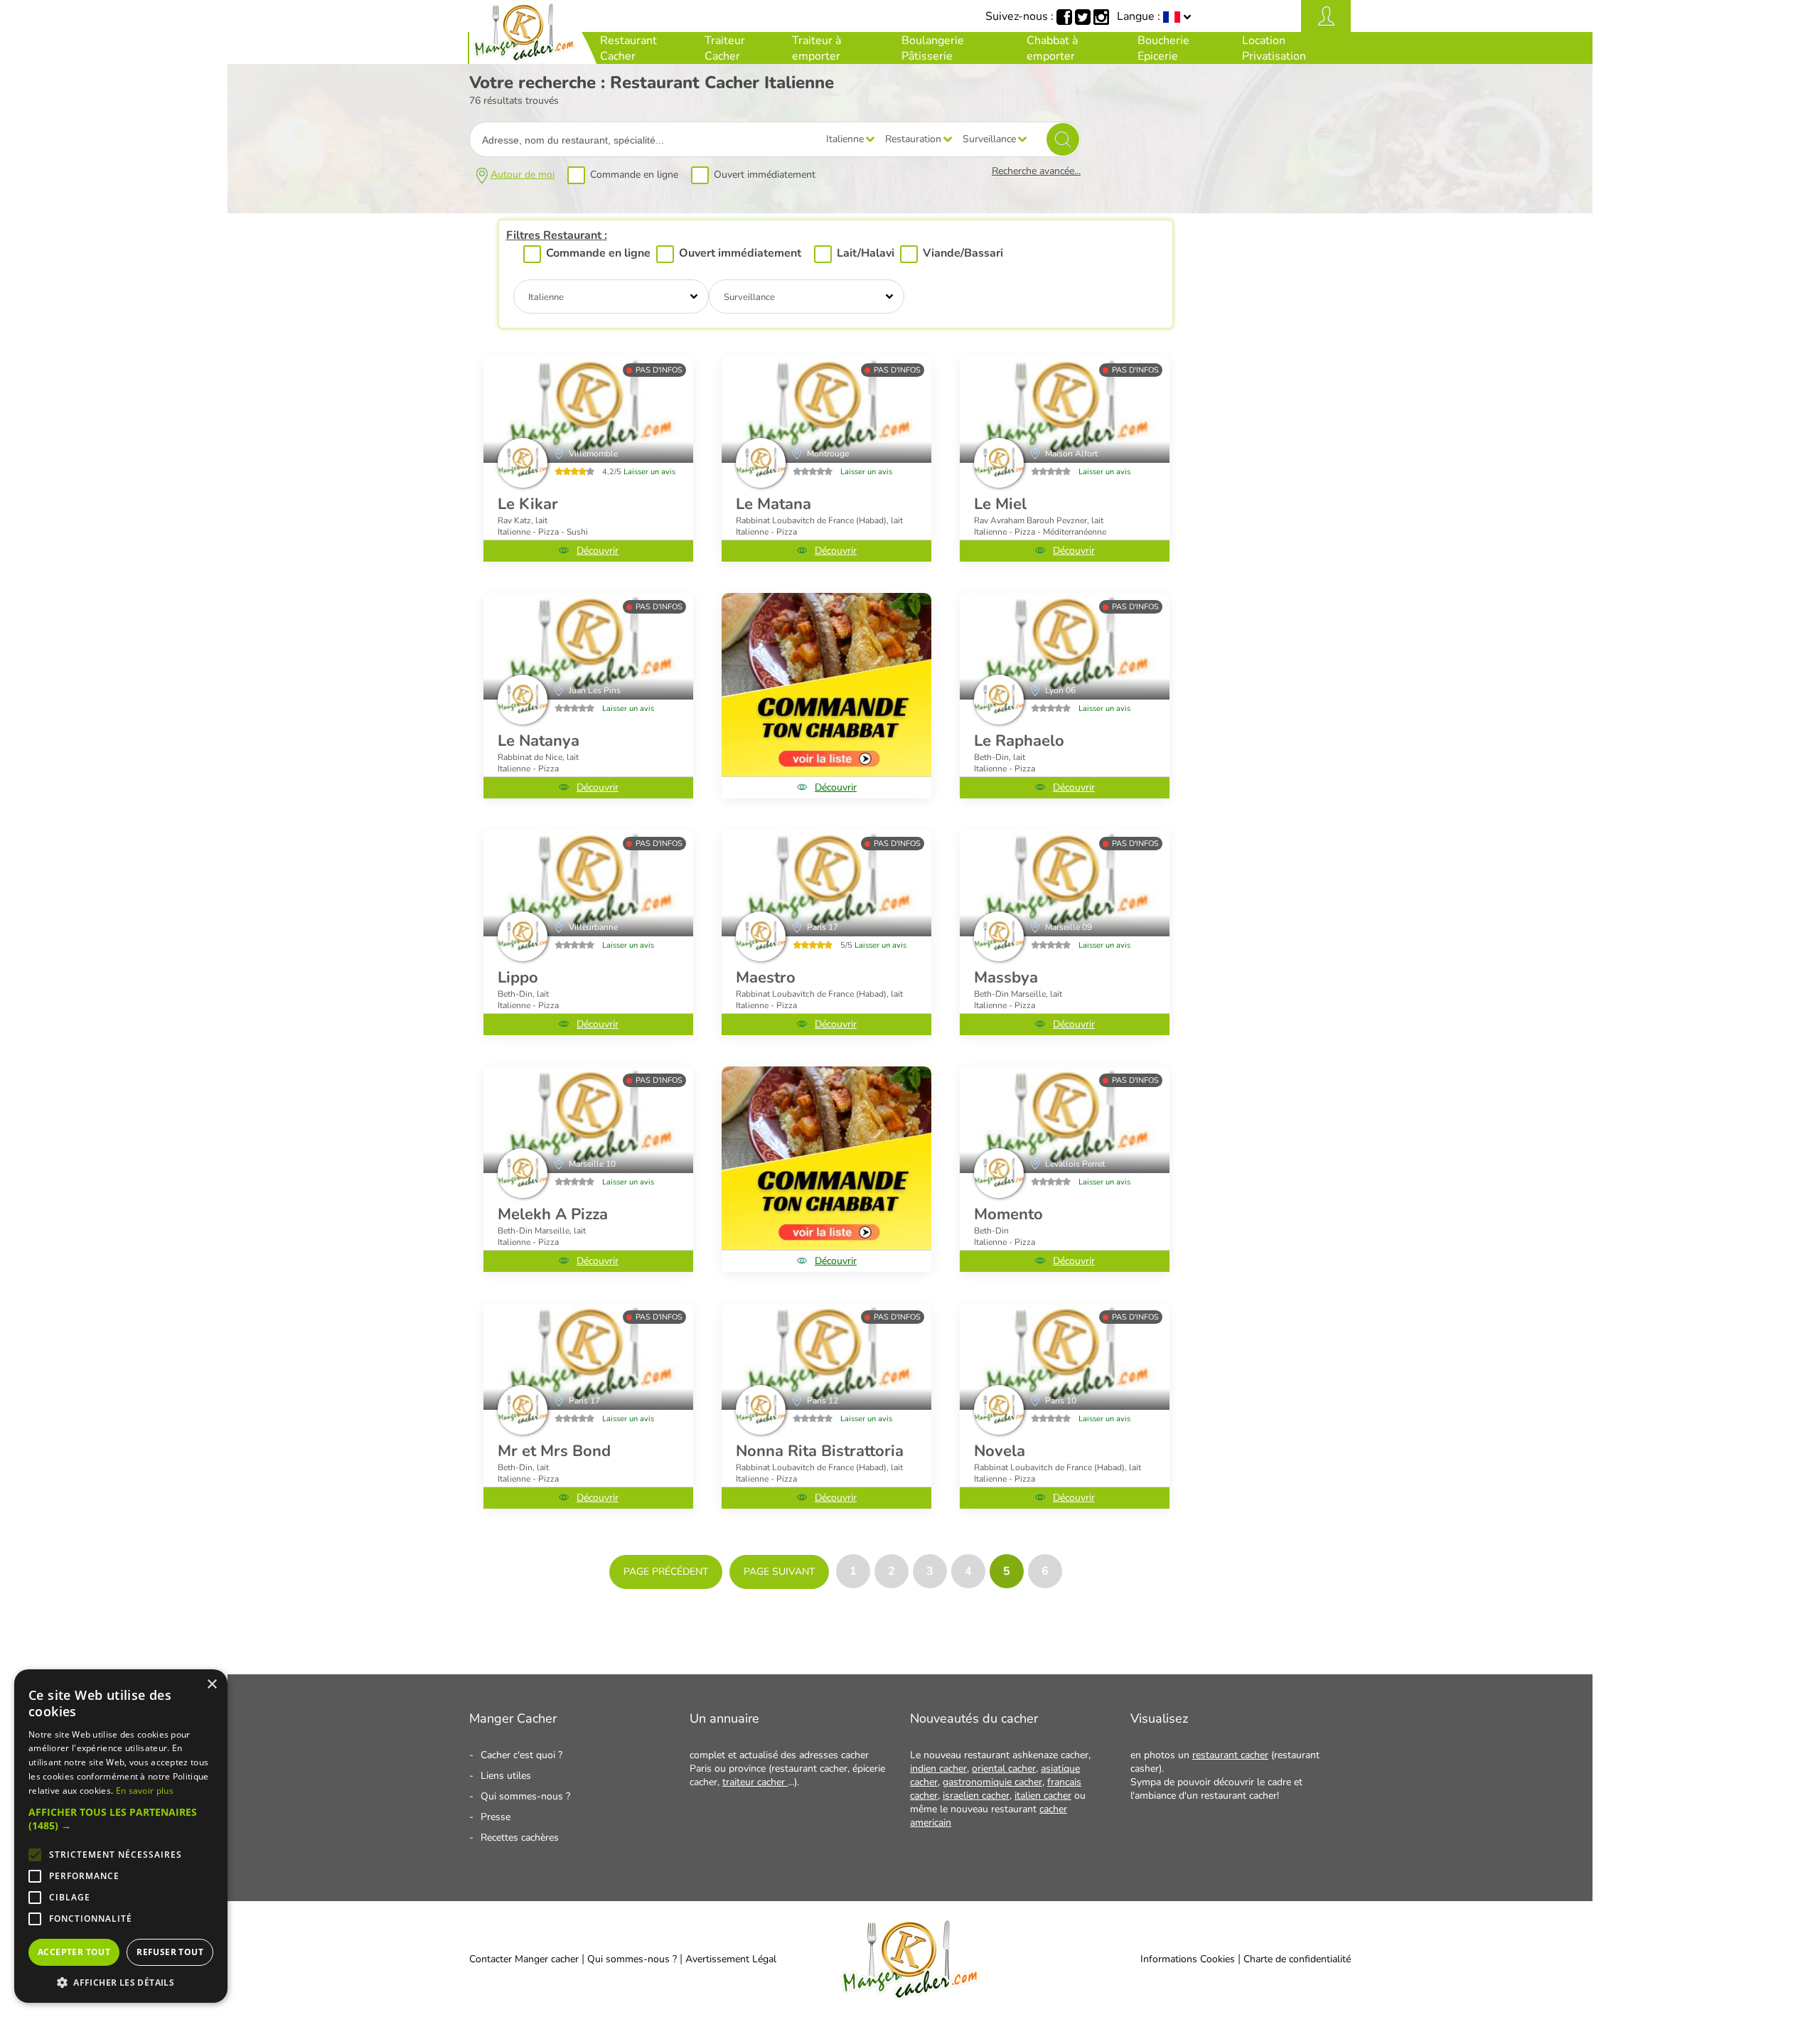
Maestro (766, 978)
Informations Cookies (1188, 1959)
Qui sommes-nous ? (525, 1796)
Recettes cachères (520, 1837)
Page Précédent (666, 1572)
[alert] (121, 1836)
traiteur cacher (755, 1782)
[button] (121, 1819)
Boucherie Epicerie (1163, 48)
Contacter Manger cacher (524, 1959)
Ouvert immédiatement (765, 175)
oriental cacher (1004, 1769)
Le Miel (1000, 504)
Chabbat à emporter (1052, 48)
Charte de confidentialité (1297, 1959)
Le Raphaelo (1019, 741)
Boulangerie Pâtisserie (933, 48)
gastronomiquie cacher (992, 1782)
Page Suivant (779, 1572)
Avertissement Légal (731, 1959)
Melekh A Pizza (553, 1214)
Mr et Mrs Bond (554, 1451)
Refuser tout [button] (170, 1952)
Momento (1008, 1214)
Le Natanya (539, 741)
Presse (496, 1817)
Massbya (1006, 978)
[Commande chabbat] (826, 685)
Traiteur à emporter (817, 48)
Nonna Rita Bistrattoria (820, 1451)
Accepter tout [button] (74, 1952)
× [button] (212, 1685)
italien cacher (1043, 1796)
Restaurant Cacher (628, 48)
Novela (1000, 1451)
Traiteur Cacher (725, 48)
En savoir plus (145, 1791)
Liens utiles (506, 1776)
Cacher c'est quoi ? (521, 1755)
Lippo (518, 978)
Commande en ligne (634, 175)
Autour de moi (523, 175)
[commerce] (588, 410)
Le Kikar (528, 504)
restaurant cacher (1230, 1755)
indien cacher (938, 1769)
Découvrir (598, 551)
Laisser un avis (649, 472)
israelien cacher (976, 1796)
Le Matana (773, 504)
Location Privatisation (1274, 48)
